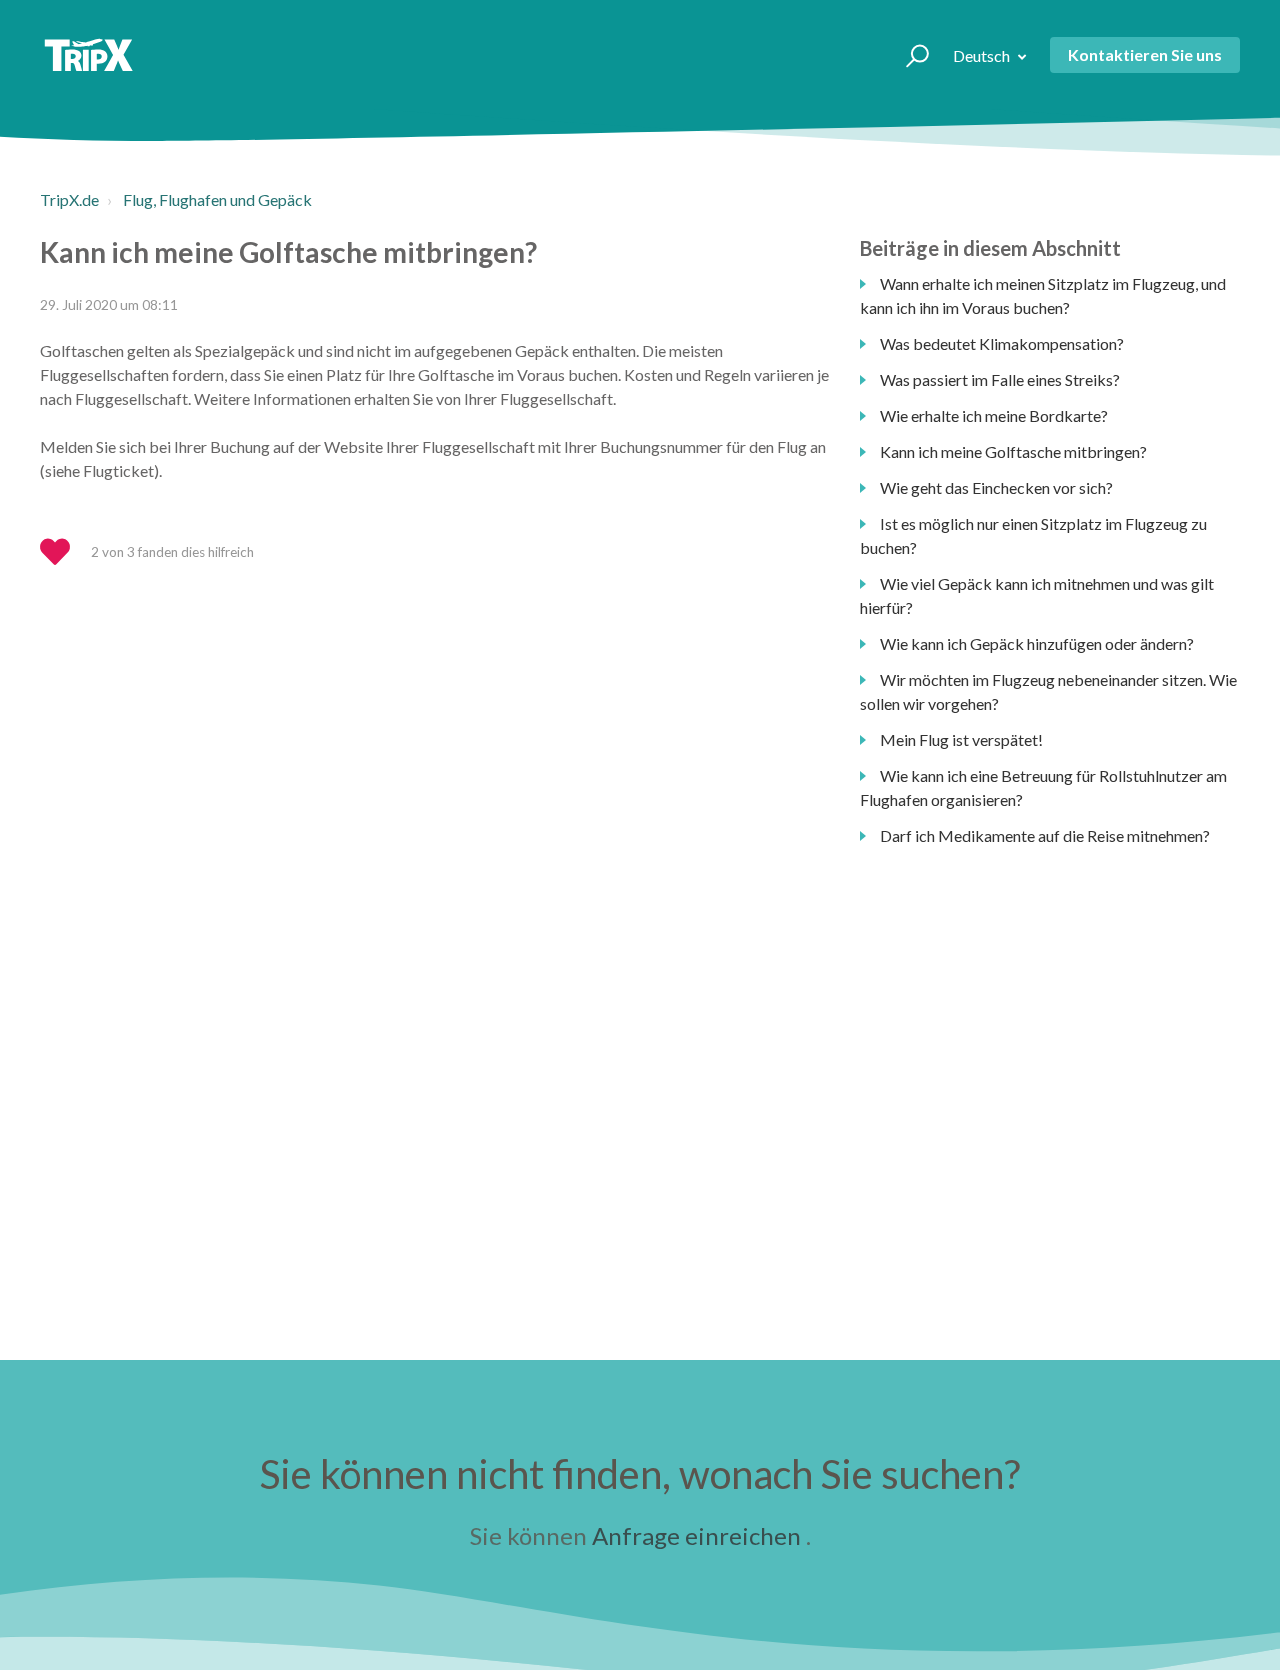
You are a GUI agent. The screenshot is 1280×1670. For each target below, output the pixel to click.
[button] (908, 55)
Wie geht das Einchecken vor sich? (996, 487)
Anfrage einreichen (696, 1535)
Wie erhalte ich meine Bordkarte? (994, 415)
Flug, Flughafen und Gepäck (217, 199)
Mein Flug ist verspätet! (961, 739)
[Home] (88, 55)
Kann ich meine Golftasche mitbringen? (1013, 451)
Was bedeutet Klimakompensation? (1002, 343)
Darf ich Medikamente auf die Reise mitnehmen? (1045, 835)
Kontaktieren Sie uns (1145, 54)
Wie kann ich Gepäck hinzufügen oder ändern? (1037, 643)
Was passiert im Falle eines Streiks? (1000, 379)
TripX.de (69, 199)
